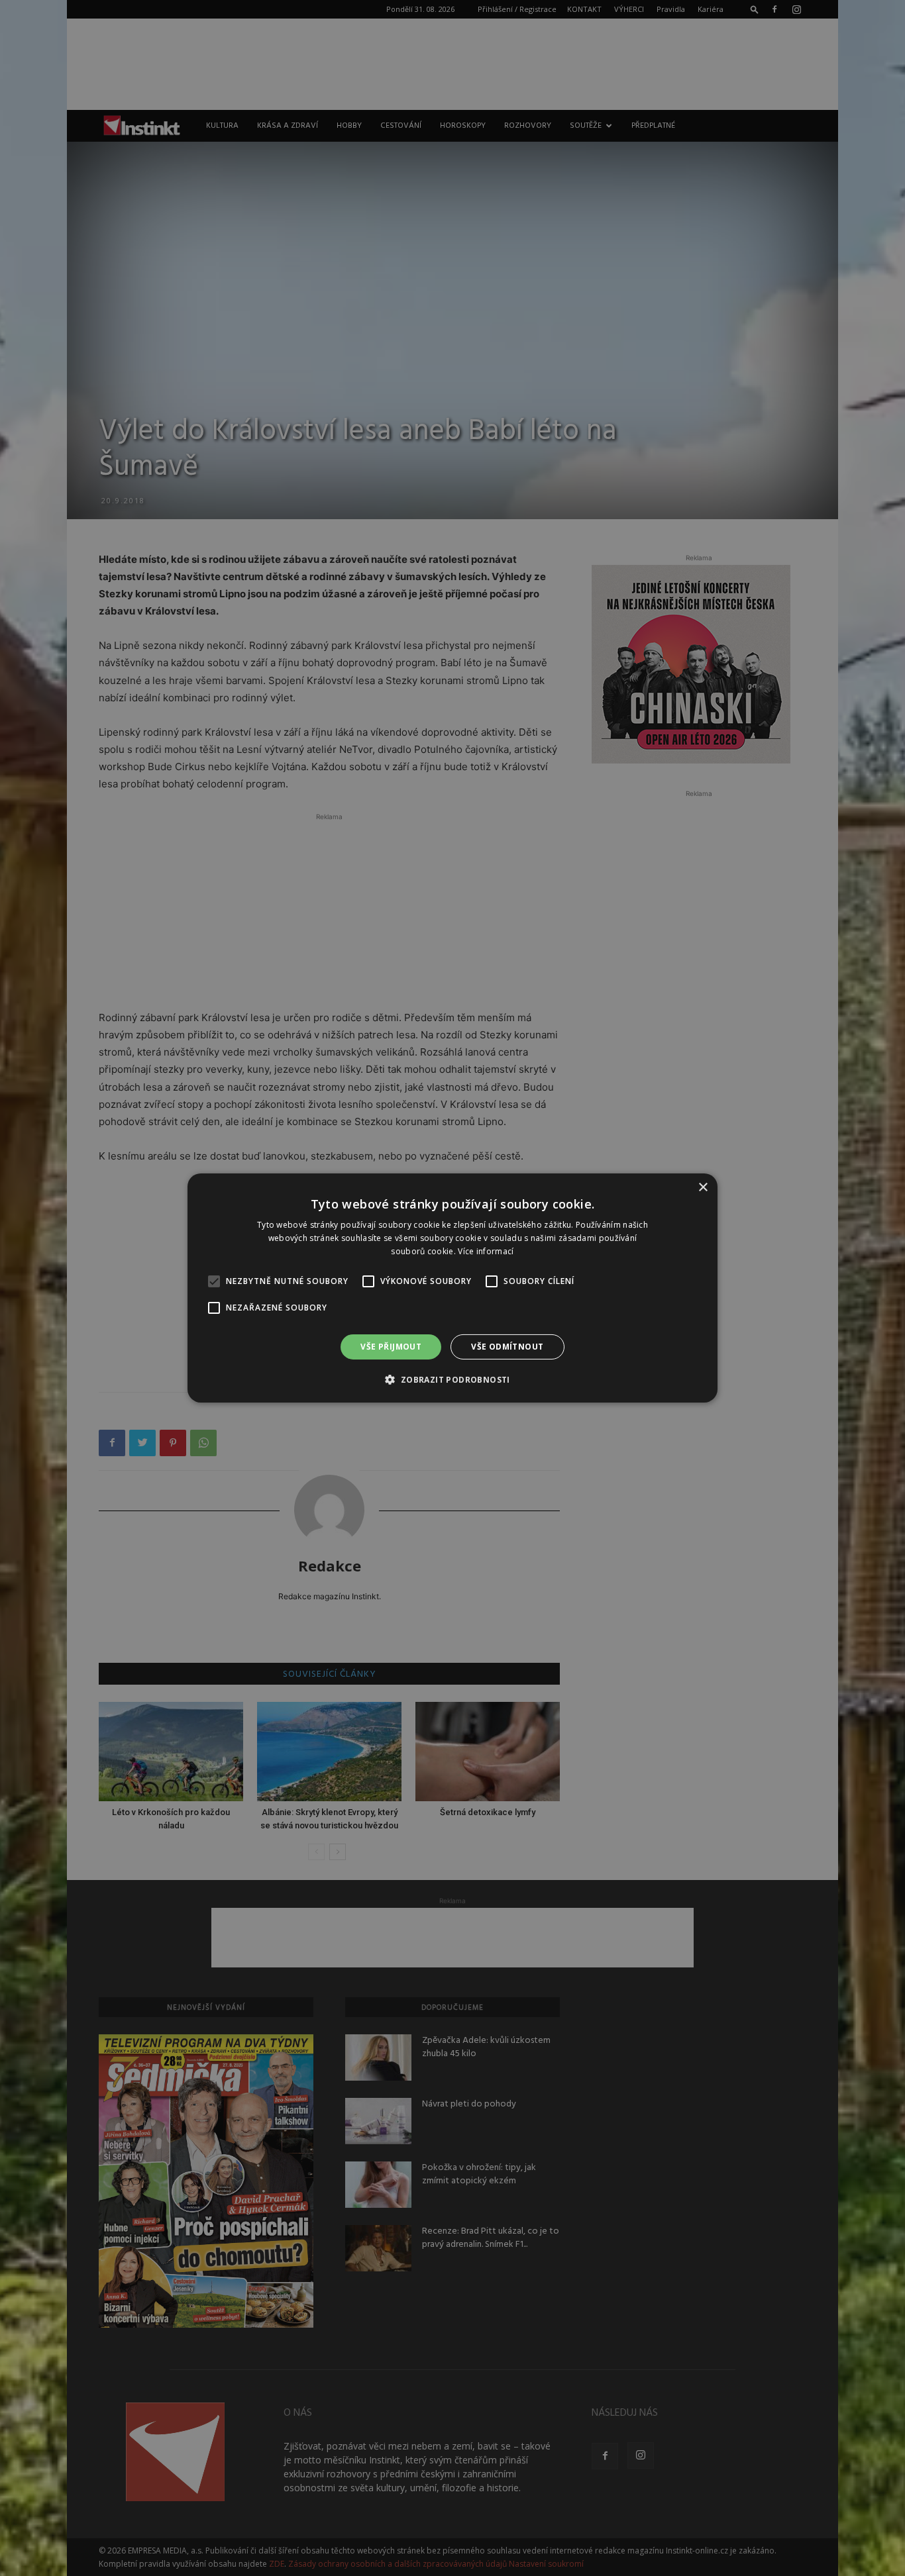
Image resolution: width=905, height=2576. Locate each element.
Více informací (486, 1251)
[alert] (452, 1288)
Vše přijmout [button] (391, 1347)
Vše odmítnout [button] (507, 1347)
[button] (452, 1379)
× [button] (703, 1188)
